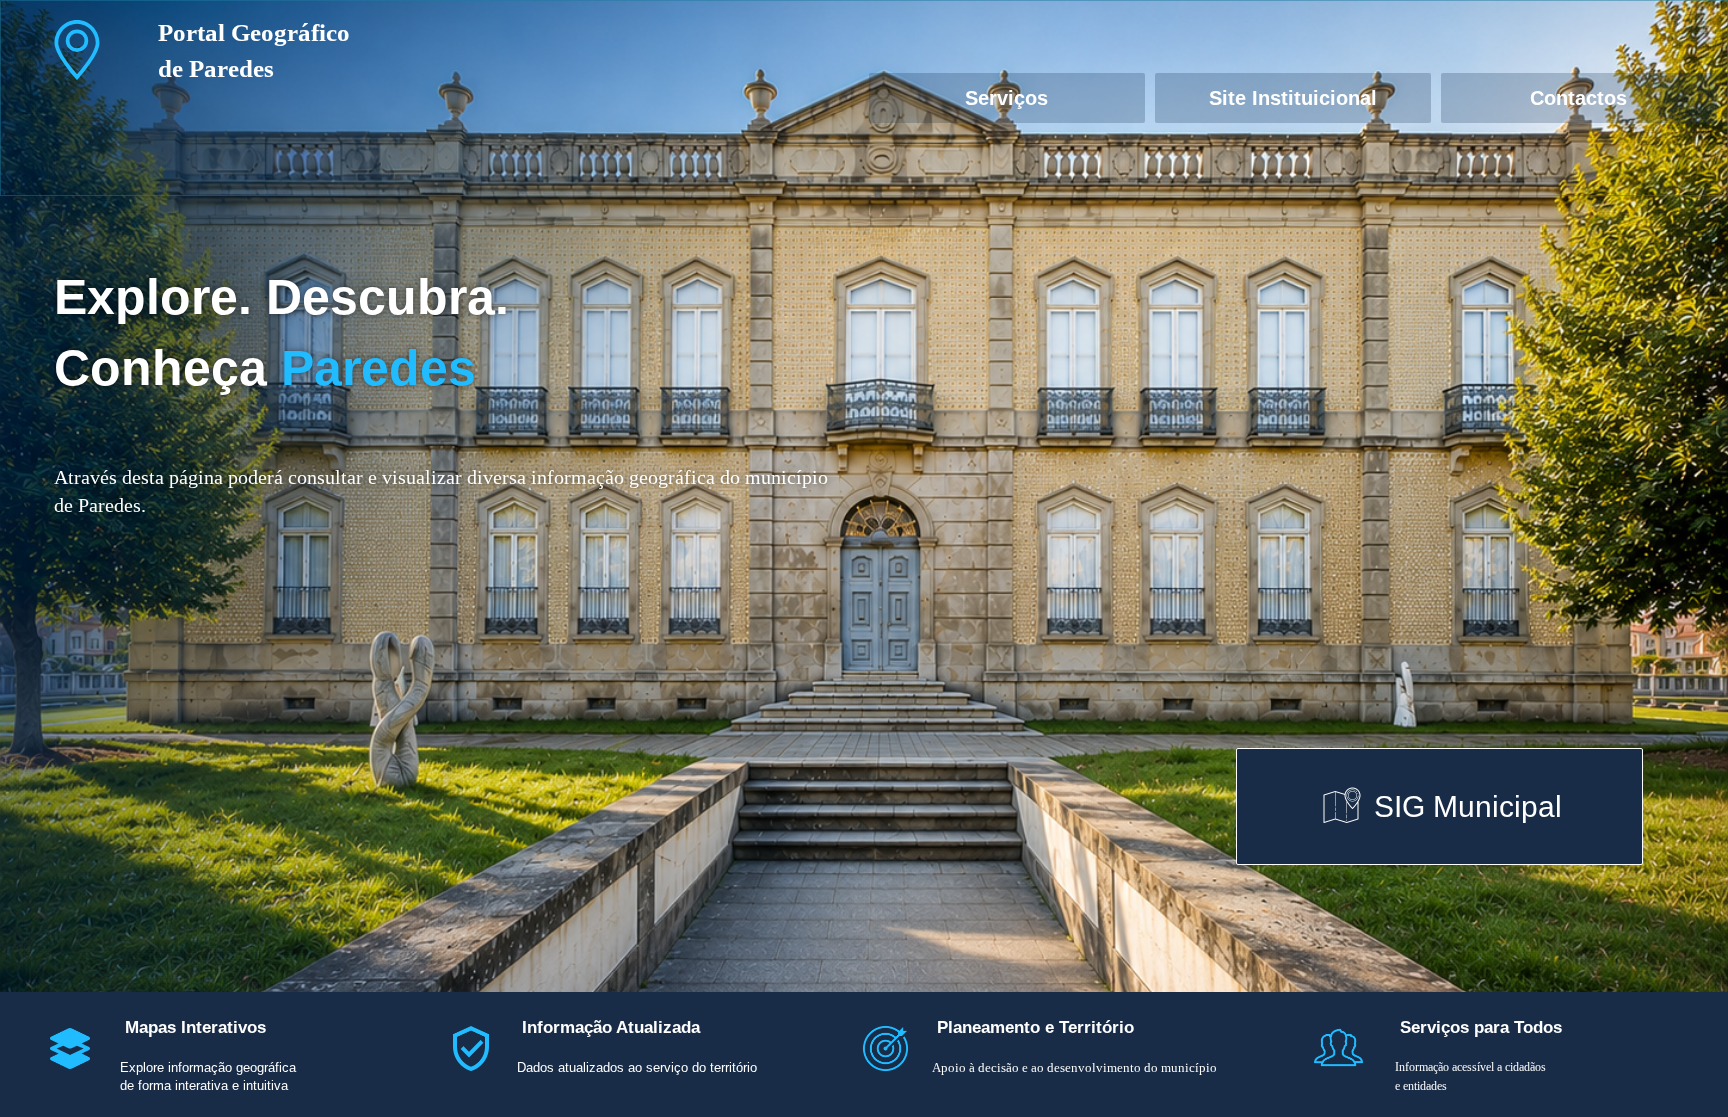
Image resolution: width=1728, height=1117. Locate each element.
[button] (77, 49)
